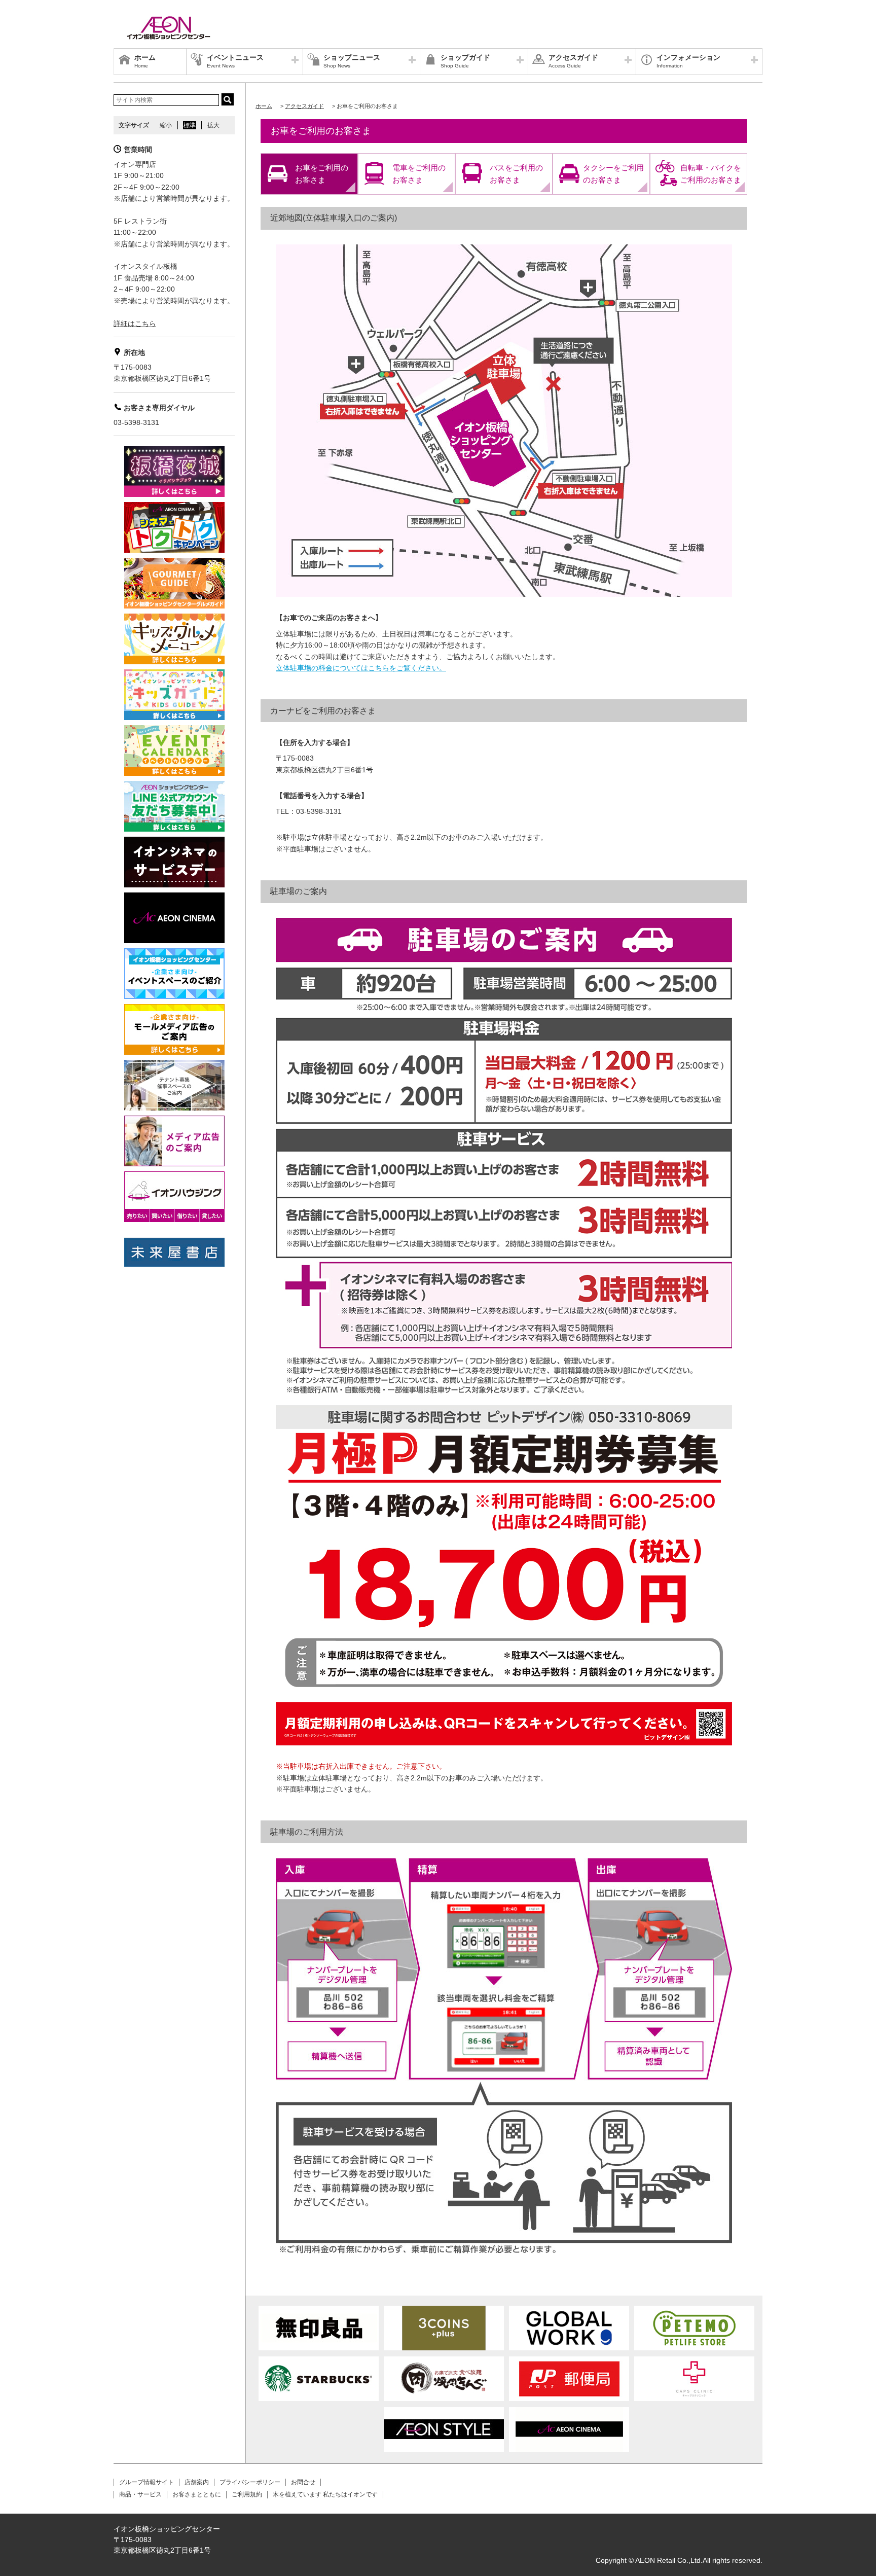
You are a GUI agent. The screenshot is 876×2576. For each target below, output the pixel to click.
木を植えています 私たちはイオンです (325, 2494)
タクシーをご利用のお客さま (613, 174)
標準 (190, 125)
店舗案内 (197, 2482)
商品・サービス (140, 2494)
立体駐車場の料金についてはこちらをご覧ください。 (361, 668)
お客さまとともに (197, 2494)
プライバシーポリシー (250, 2482)
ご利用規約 (247, 2494)
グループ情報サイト (147, 2482)
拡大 (213, 125)
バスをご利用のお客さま (516, 174)
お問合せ (303, 2482)
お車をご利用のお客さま (322, 174)
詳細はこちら (135, 324)
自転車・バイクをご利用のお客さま (711, 174)
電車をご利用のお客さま (419, 174)
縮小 (166, 125)
